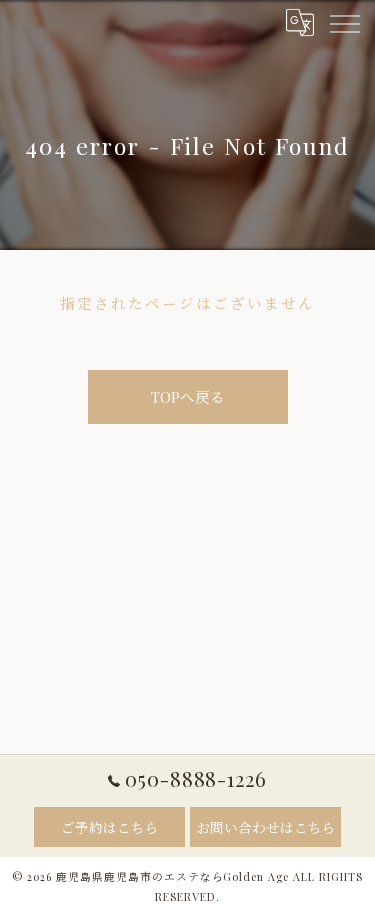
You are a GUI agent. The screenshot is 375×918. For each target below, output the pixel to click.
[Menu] (344, 22)
